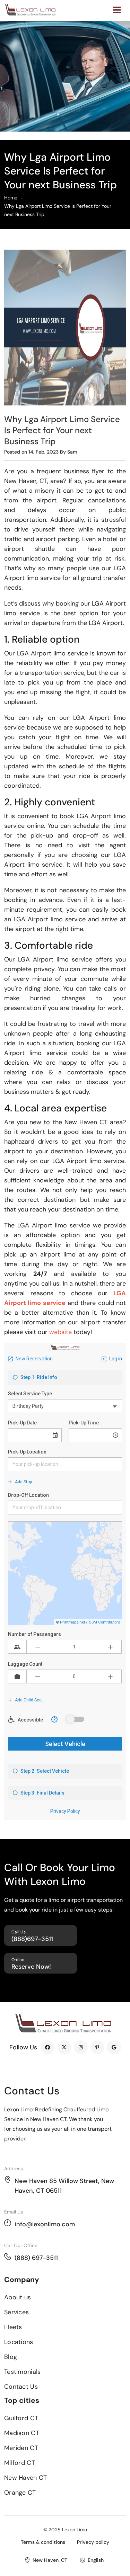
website (60, 1332)
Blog (11, 2357)
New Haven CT (26, 2478)
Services (16, 2312)
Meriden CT (21, 2448)
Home (11, 198)
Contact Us (21, 2387)
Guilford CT (21, 2418)
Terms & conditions (43, 2542)
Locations (19, 2342)
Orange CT (20, 2493)
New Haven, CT (50, 2560)
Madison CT (22, 2433)
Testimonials (23, 2372)
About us (18, 2297)
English (96, 2560)
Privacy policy (93, 2542)
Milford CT (20, 2463)
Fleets (13, 2327)
